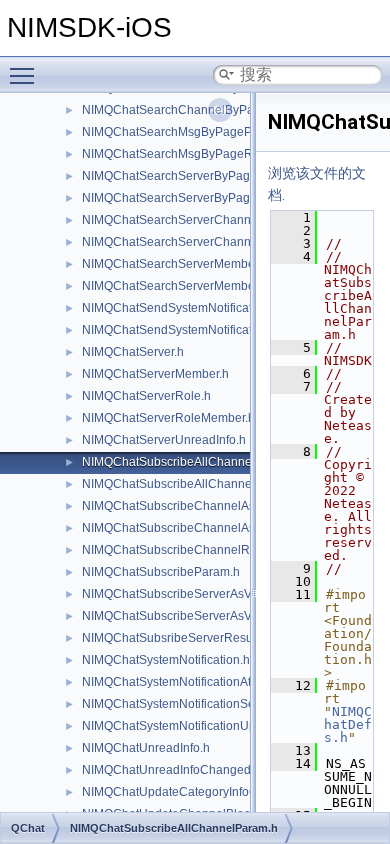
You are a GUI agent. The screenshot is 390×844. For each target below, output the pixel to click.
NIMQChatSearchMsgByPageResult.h (185, 154)
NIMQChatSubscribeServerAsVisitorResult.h (202, 616)
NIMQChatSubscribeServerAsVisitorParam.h (203, 594)
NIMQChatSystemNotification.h (166, 660)
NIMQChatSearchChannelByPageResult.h (197, 110)
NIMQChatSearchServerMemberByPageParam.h (215, 264)
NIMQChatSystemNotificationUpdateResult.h (203, 726)
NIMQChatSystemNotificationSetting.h (185, 704)
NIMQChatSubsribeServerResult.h (175, 638)
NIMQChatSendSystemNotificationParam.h (198, 308)
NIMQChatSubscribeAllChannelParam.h (191, 462)
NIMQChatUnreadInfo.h (146, 748)
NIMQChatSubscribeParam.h (161, 572)
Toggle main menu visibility (26, 75)
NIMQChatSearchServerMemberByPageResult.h (214, 286)
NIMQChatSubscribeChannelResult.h (184, 550)
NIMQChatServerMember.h (155, 374)
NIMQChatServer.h (133, 352)
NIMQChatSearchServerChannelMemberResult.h (216, 242)
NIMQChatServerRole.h (146, 396)
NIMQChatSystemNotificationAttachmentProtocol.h (219, 682)
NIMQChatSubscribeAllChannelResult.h (191, 484)
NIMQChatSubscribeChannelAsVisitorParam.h (208, 506)
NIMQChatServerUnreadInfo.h (164, 440)
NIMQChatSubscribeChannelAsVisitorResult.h (208, 528)
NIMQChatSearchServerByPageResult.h (192, 198)
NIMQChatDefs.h (348, 724)
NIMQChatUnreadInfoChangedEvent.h (187, 770)
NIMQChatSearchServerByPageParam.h (192, 176)
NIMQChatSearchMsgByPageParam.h (186, 132)
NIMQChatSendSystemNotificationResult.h (198, 330)
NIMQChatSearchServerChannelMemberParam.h (217, 220)
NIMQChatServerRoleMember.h (168, 418)
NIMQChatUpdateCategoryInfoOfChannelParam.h (218, 792)
